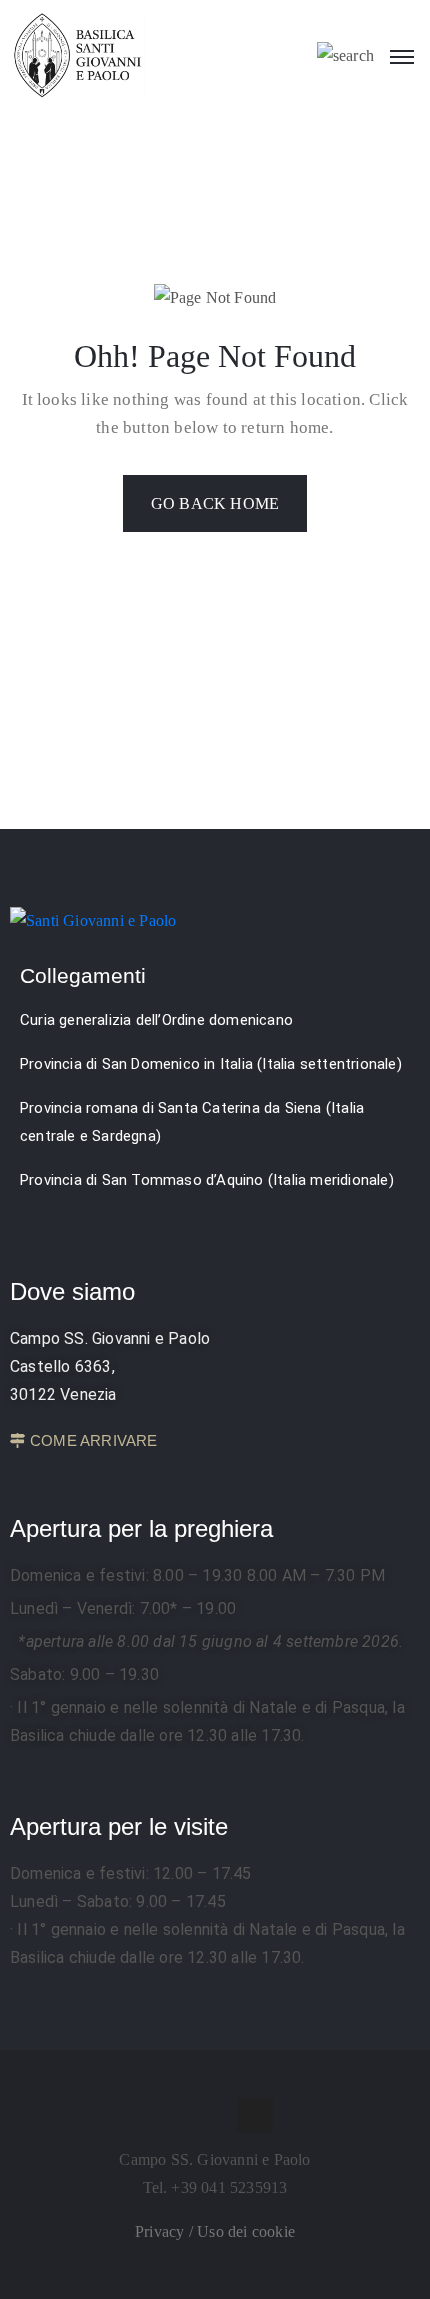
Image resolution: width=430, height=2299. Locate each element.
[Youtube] (255, 2115)
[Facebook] (175, 2115)
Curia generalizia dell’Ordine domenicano (156, 1020)
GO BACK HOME (215, 503)
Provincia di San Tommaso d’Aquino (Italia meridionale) (207, 1180)
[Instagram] (215, 2115)
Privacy (162, 2231)
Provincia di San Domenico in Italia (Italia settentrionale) (211, 1064)
